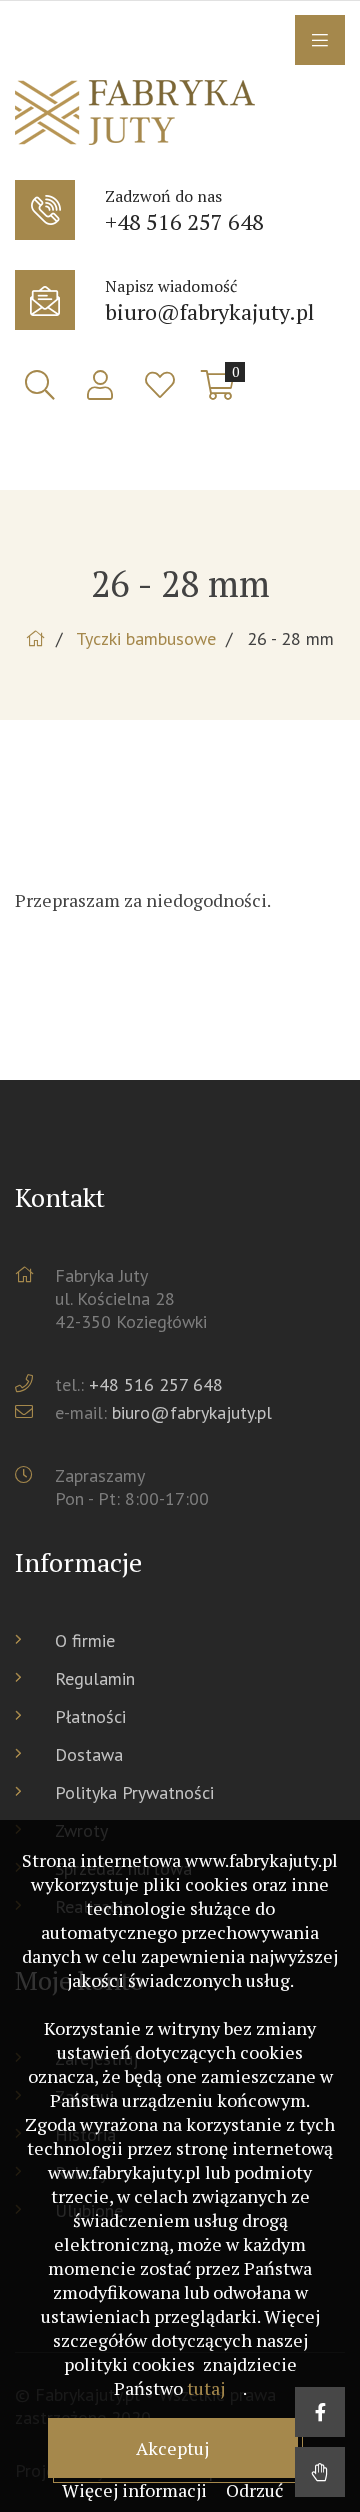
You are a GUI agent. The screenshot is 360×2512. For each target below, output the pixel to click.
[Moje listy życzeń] (160, 385)
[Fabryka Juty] (180, 115)
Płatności (90, 1716)
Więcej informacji (136, 2490)
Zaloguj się (100, 385)
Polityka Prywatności (134, 1792)
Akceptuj (172, 2448)
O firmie (85, 1640)
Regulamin (95, 1678)
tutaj (206, 2388)
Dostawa (89, 1754)
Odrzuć (254, 2490)
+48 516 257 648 (156, 1384)
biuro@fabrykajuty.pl (192, 1412)
